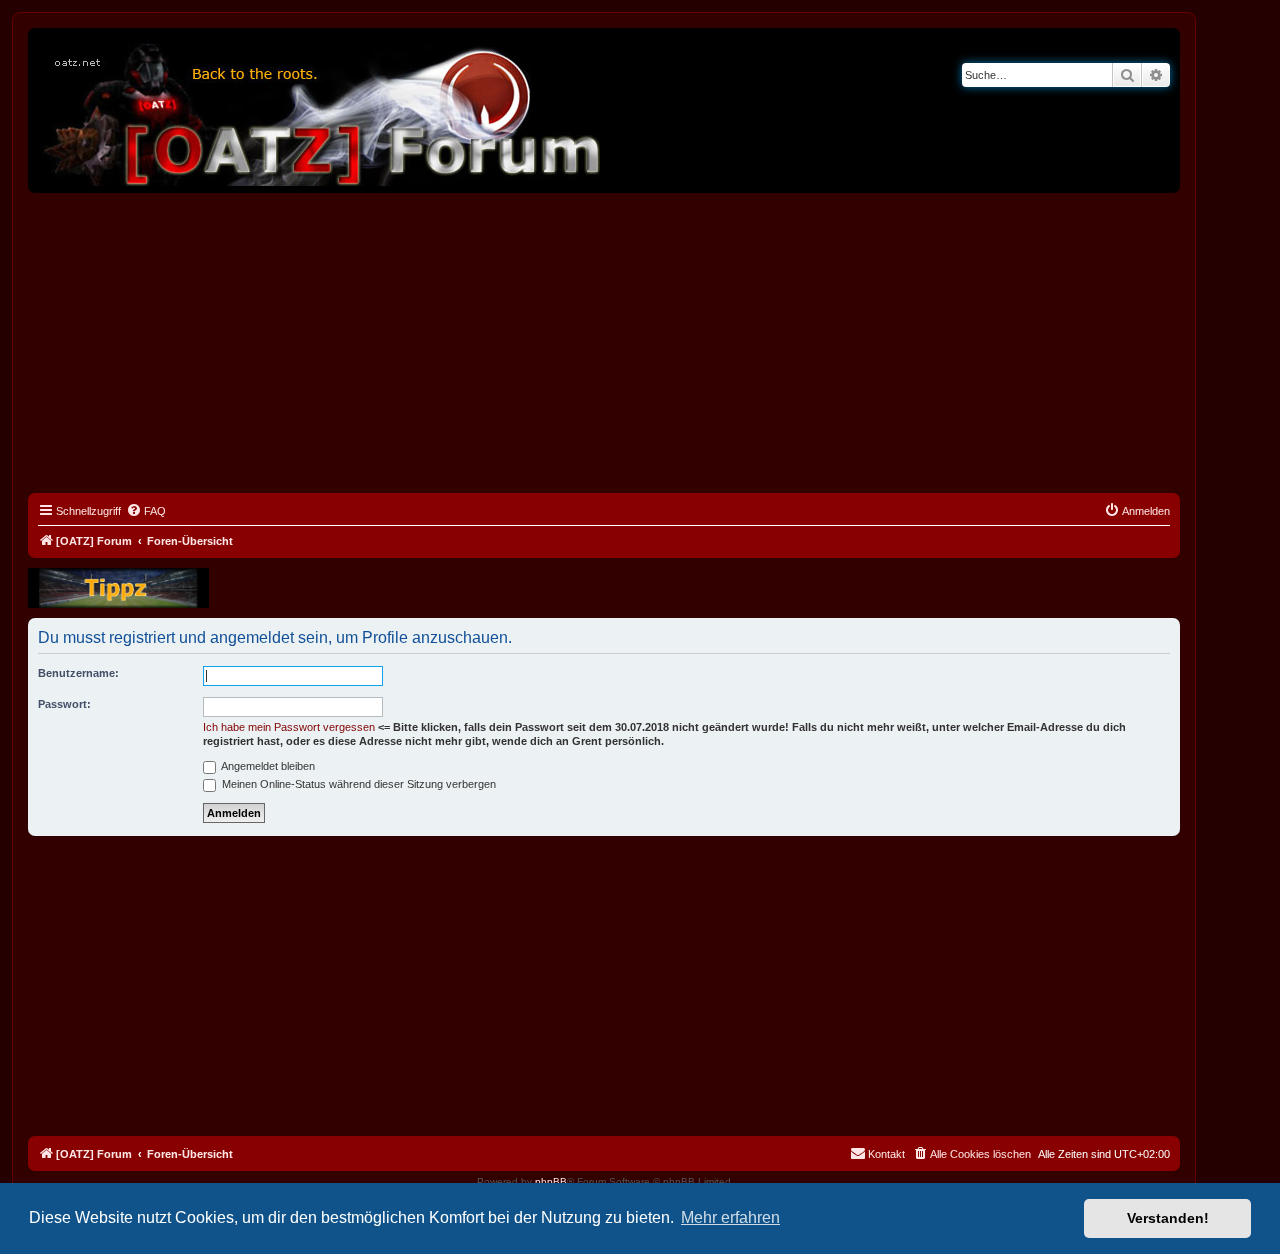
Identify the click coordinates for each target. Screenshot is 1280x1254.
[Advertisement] (604, 343)
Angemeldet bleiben (267, 766)
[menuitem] (146, 511)
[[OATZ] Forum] (323, 110)
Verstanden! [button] (1168, 1218)
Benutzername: (78, 673)
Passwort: (64, 704)
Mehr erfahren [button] (730, 1217)
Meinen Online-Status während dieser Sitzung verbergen (357, 784)
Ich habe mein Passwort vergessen (289, 727)
